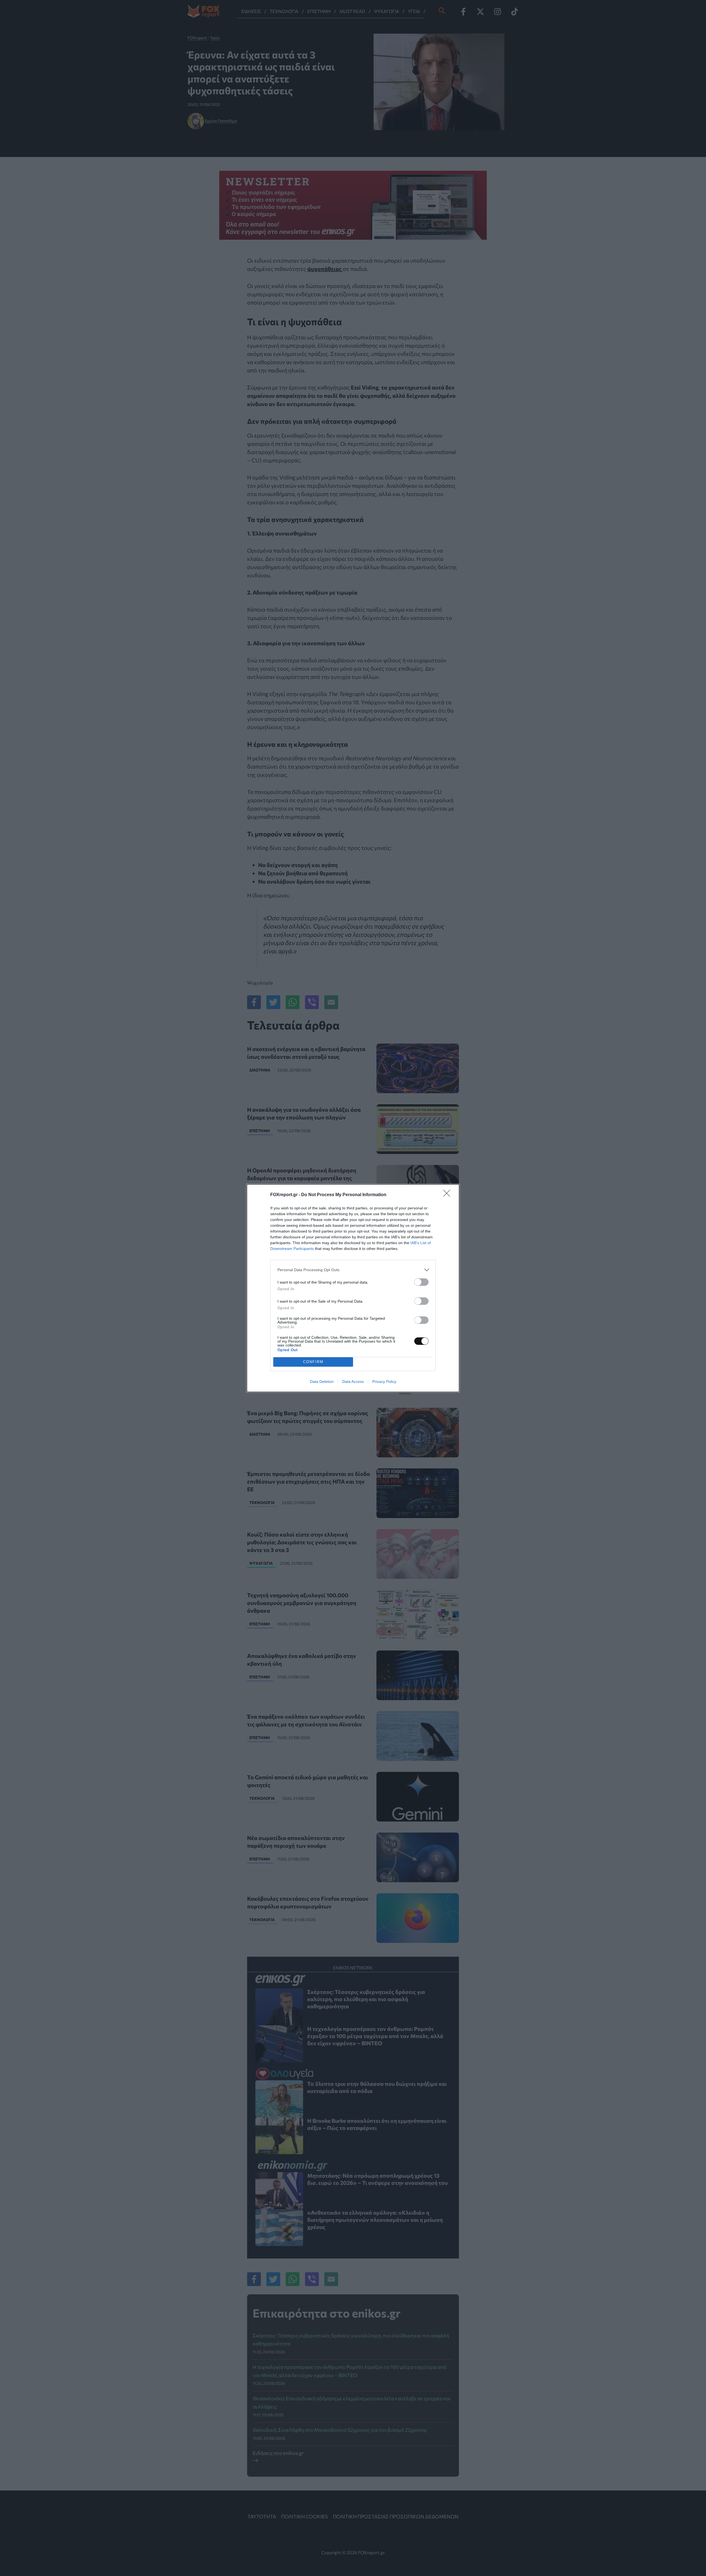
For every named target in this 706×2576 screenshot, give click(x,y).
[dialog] (353, 1288)
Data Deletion (322, 1382)
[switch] (421, 1282)
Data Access (353, 1382)
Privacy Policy (384, 1382)
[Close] (448, 1195)
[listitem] (353, 1270)
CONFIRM (313, 1362)
